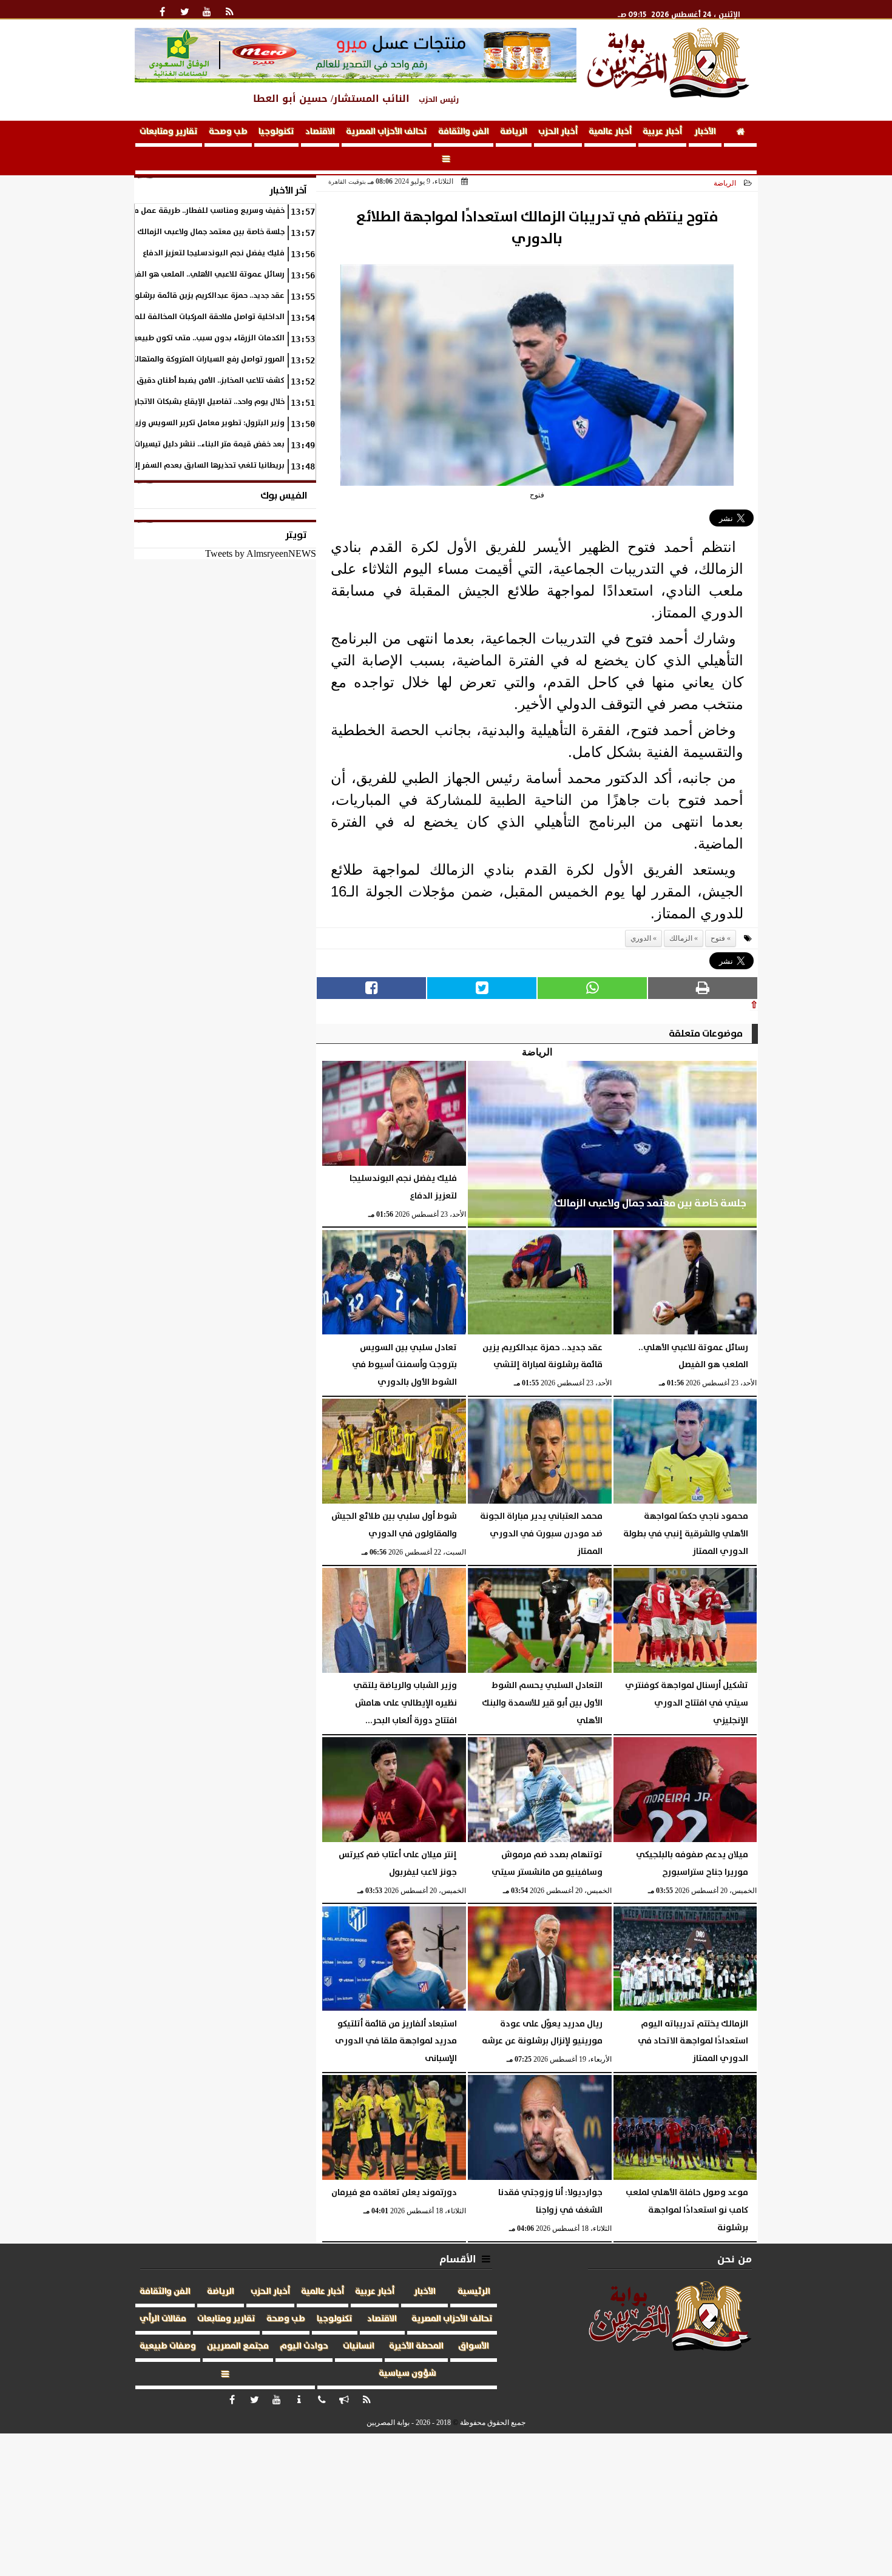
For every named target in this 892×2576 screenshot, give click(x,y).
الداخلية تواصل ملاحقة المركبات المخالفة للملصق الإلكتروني (183, 317)
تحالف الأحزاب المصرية (387, 132)
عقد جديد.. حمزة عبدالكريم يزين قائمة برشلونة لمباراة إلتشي (181, 296)
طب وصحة (228, 132)
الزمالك (681, 938)
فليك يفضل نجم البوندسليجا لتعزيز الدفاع (214, 253)
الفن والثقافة (464, 132)
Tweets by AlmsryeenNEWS (261, 553)
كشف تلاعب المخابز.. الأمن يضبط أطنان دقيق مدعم (200, 381)
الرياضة (514, 132)
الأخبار (705, 132)
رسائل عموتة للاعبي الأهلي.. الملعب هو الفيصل (203, 274)
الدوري (641, 938)
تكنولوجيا (276, 132)
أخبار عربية (662, 132)
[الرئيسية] (740, 134)
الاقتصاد (320, 132)
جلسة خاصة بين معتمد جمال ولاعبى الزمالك (211, 232)
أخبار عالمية (610, 132)
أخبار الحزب (558, 132)
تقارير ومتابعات (169, 132)
